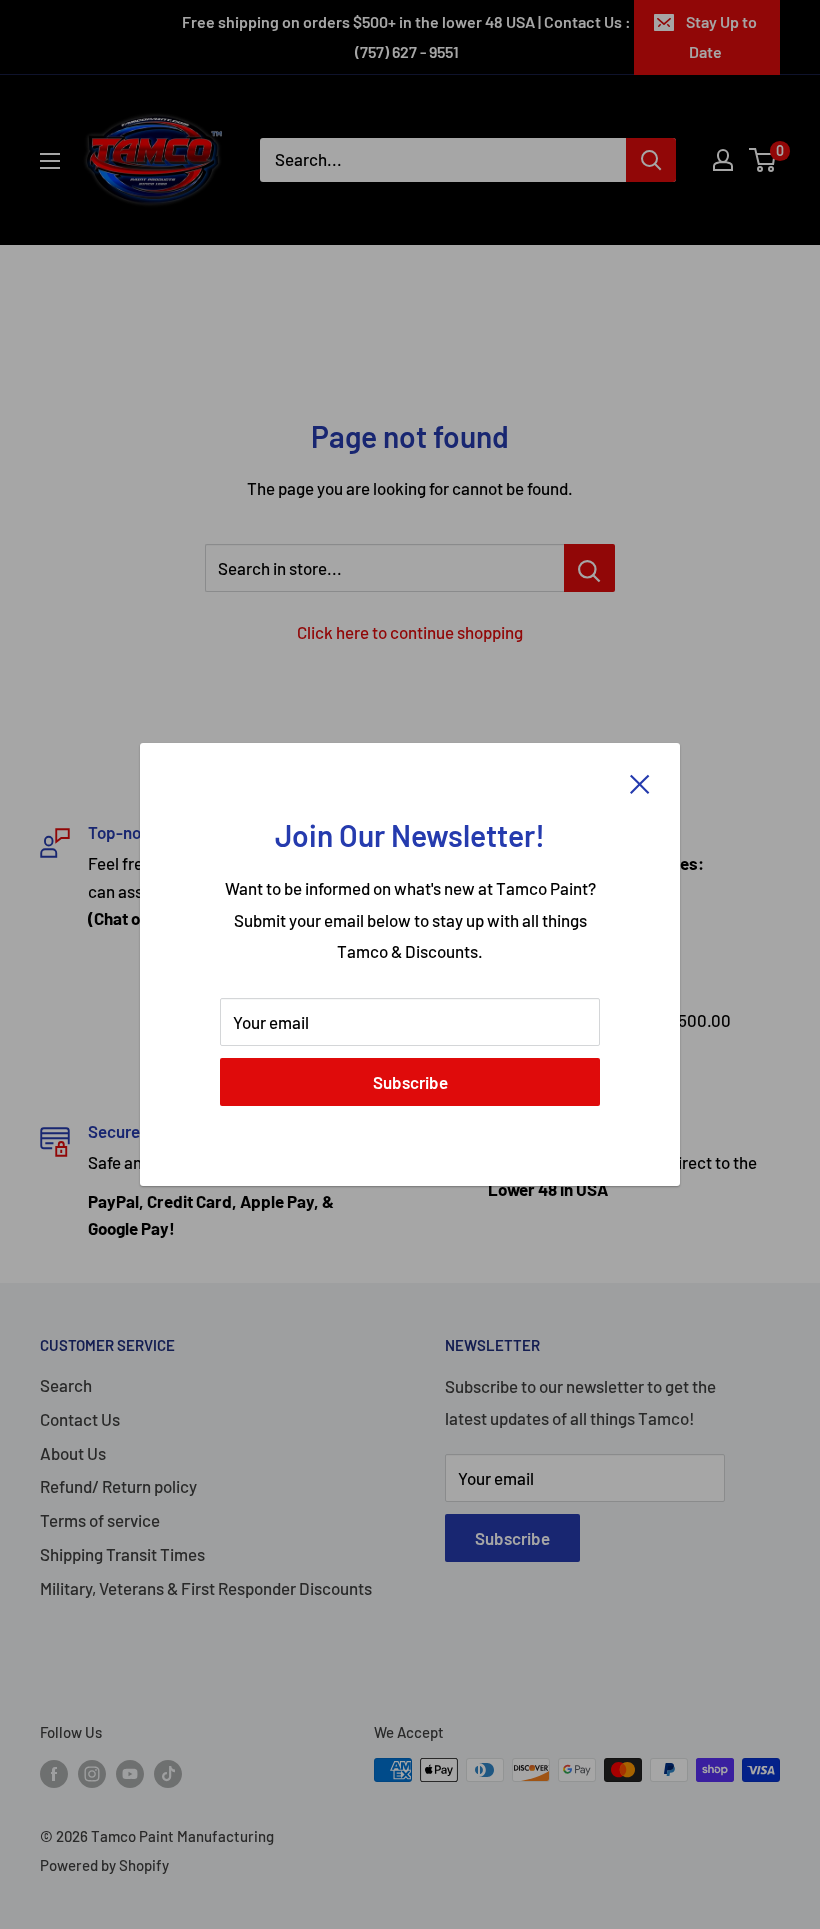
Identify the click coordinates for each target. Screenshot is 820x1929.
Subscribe (410, 1082)
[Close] (640, 783)
